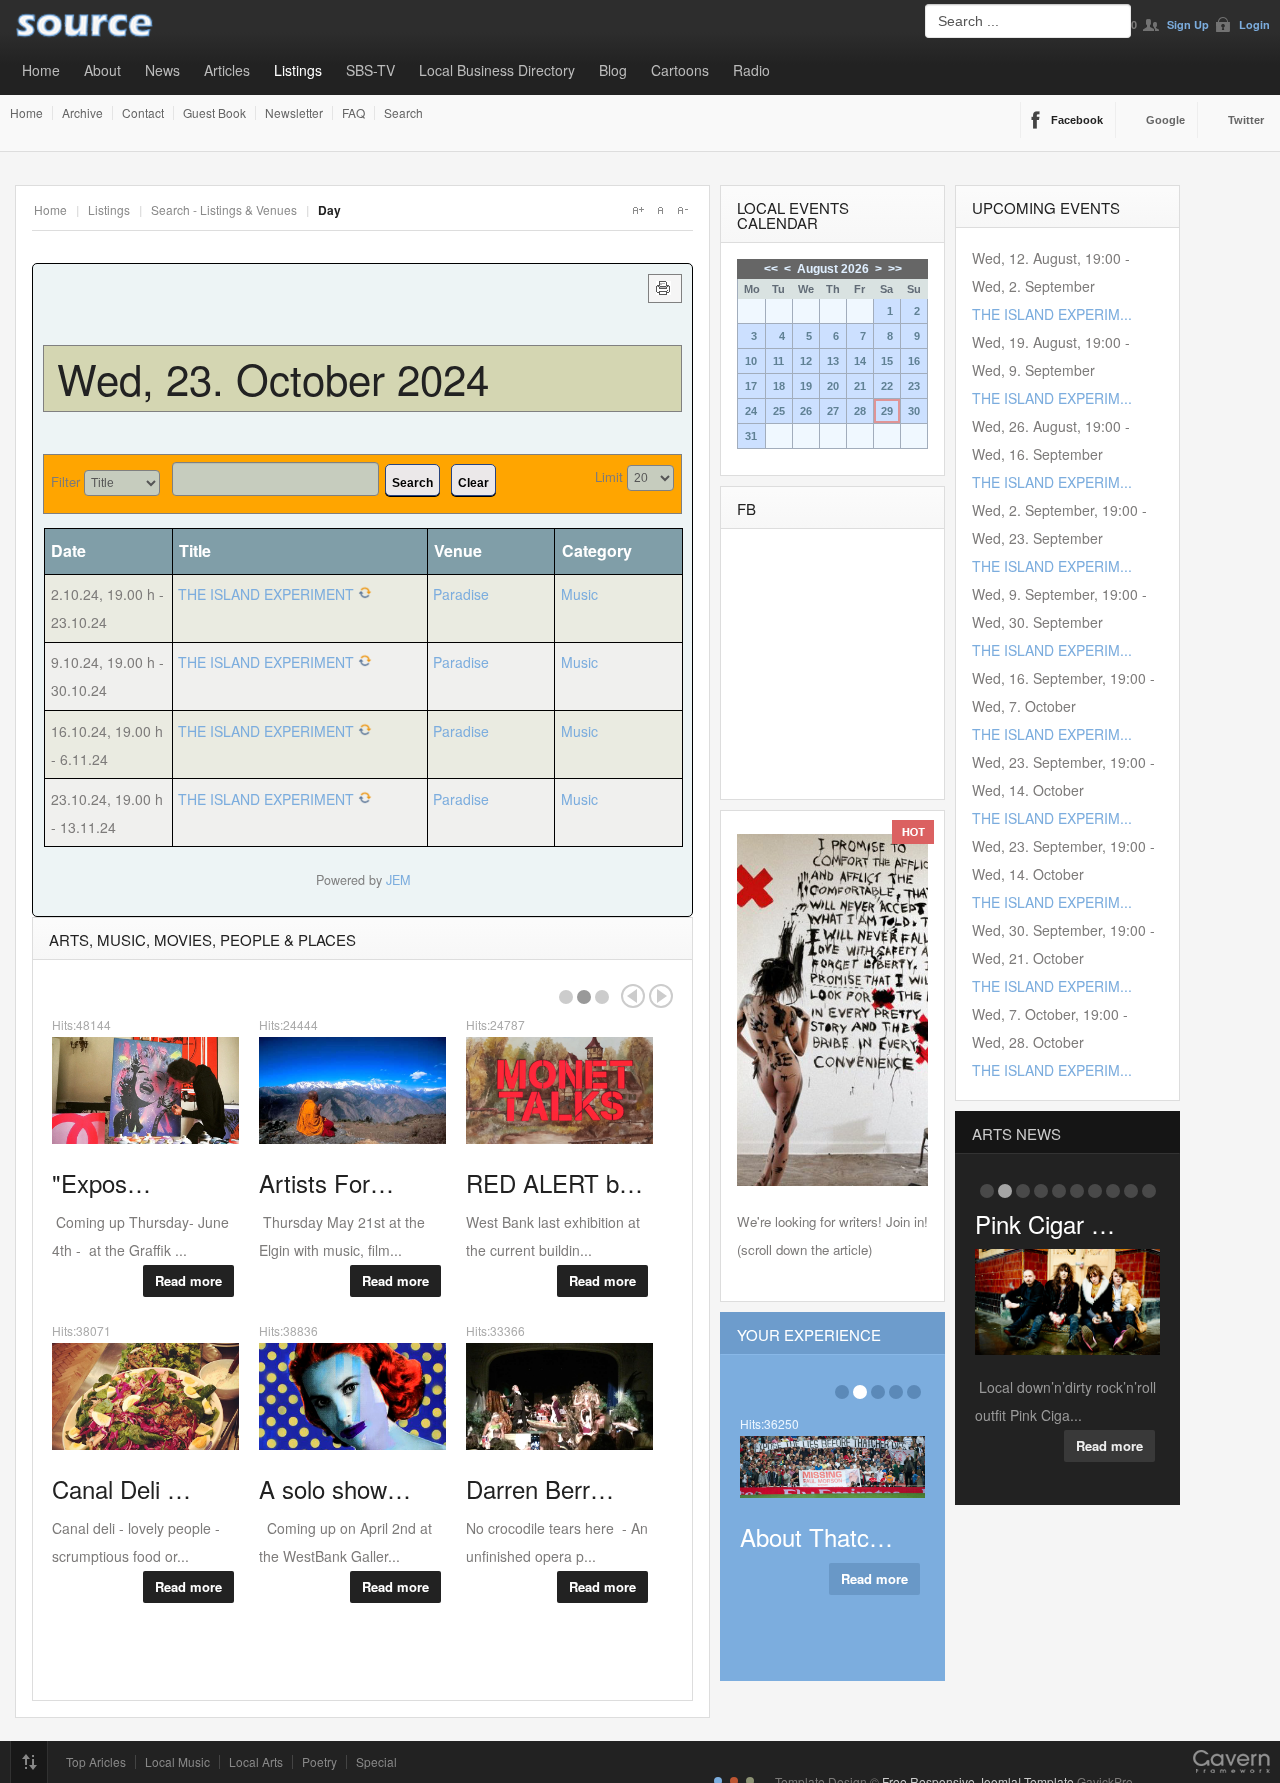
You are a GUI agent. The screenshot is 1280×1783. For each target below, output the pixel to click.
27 (833, 411)
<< (771, 269)
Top (29, 1762)
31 (751, 436)
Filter (65, 481)
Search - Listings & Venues (224, 209)
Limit (609, 476)
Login (1254, 24)
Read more (188, 1280)
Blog (613, 70)
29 (887, 411)
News (162, 70)
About (102, 70)
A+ (638, 210)
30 (914, 411)
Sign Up (1188, 24)
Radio (751, 70)
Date (68, 550)
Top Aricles (96, 1762)
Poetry (319, 1762)
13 (833, 361)
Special (376, 1762)
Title (195, 550)
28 (860, 411)
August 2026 (833, 269)
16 (914, 361)
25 (779, 411)
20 (833, 386)
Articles (227, 70)
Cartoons (680, 70)
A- (682, 210)
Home (41, 70)
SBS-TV (370, 70)
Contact (143, 113)
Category (597, 550)
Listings (298, 70)
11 (778, 361)
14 (860, 361)
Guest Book (214, 113)
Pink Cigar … (1045, 1223)
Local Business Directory (497, 70)
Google (1165, 120)
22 (887, 386)
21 (860, 386)
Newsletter (294, 113)
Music (579, 594)
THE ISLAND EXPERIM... (1052, 314)
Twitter (1246, 120)
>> (895, 269)
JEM (398, 880)
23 (914, 386)
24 (751, 411)
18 (779, 386)
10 (751, 361)
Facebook (1077, 120)
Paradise (461, 594)
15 (887, 361)
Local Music (177, 1762)
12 (806, 361)
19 (806, 386)
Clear (473, 483)
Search (403, 113)
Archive (82, 113)
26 (806, 411)
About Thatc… (816, 1536)
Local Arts (256, 1762)
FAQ (353, 113)
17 (751, 386)
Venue (458, 550)
